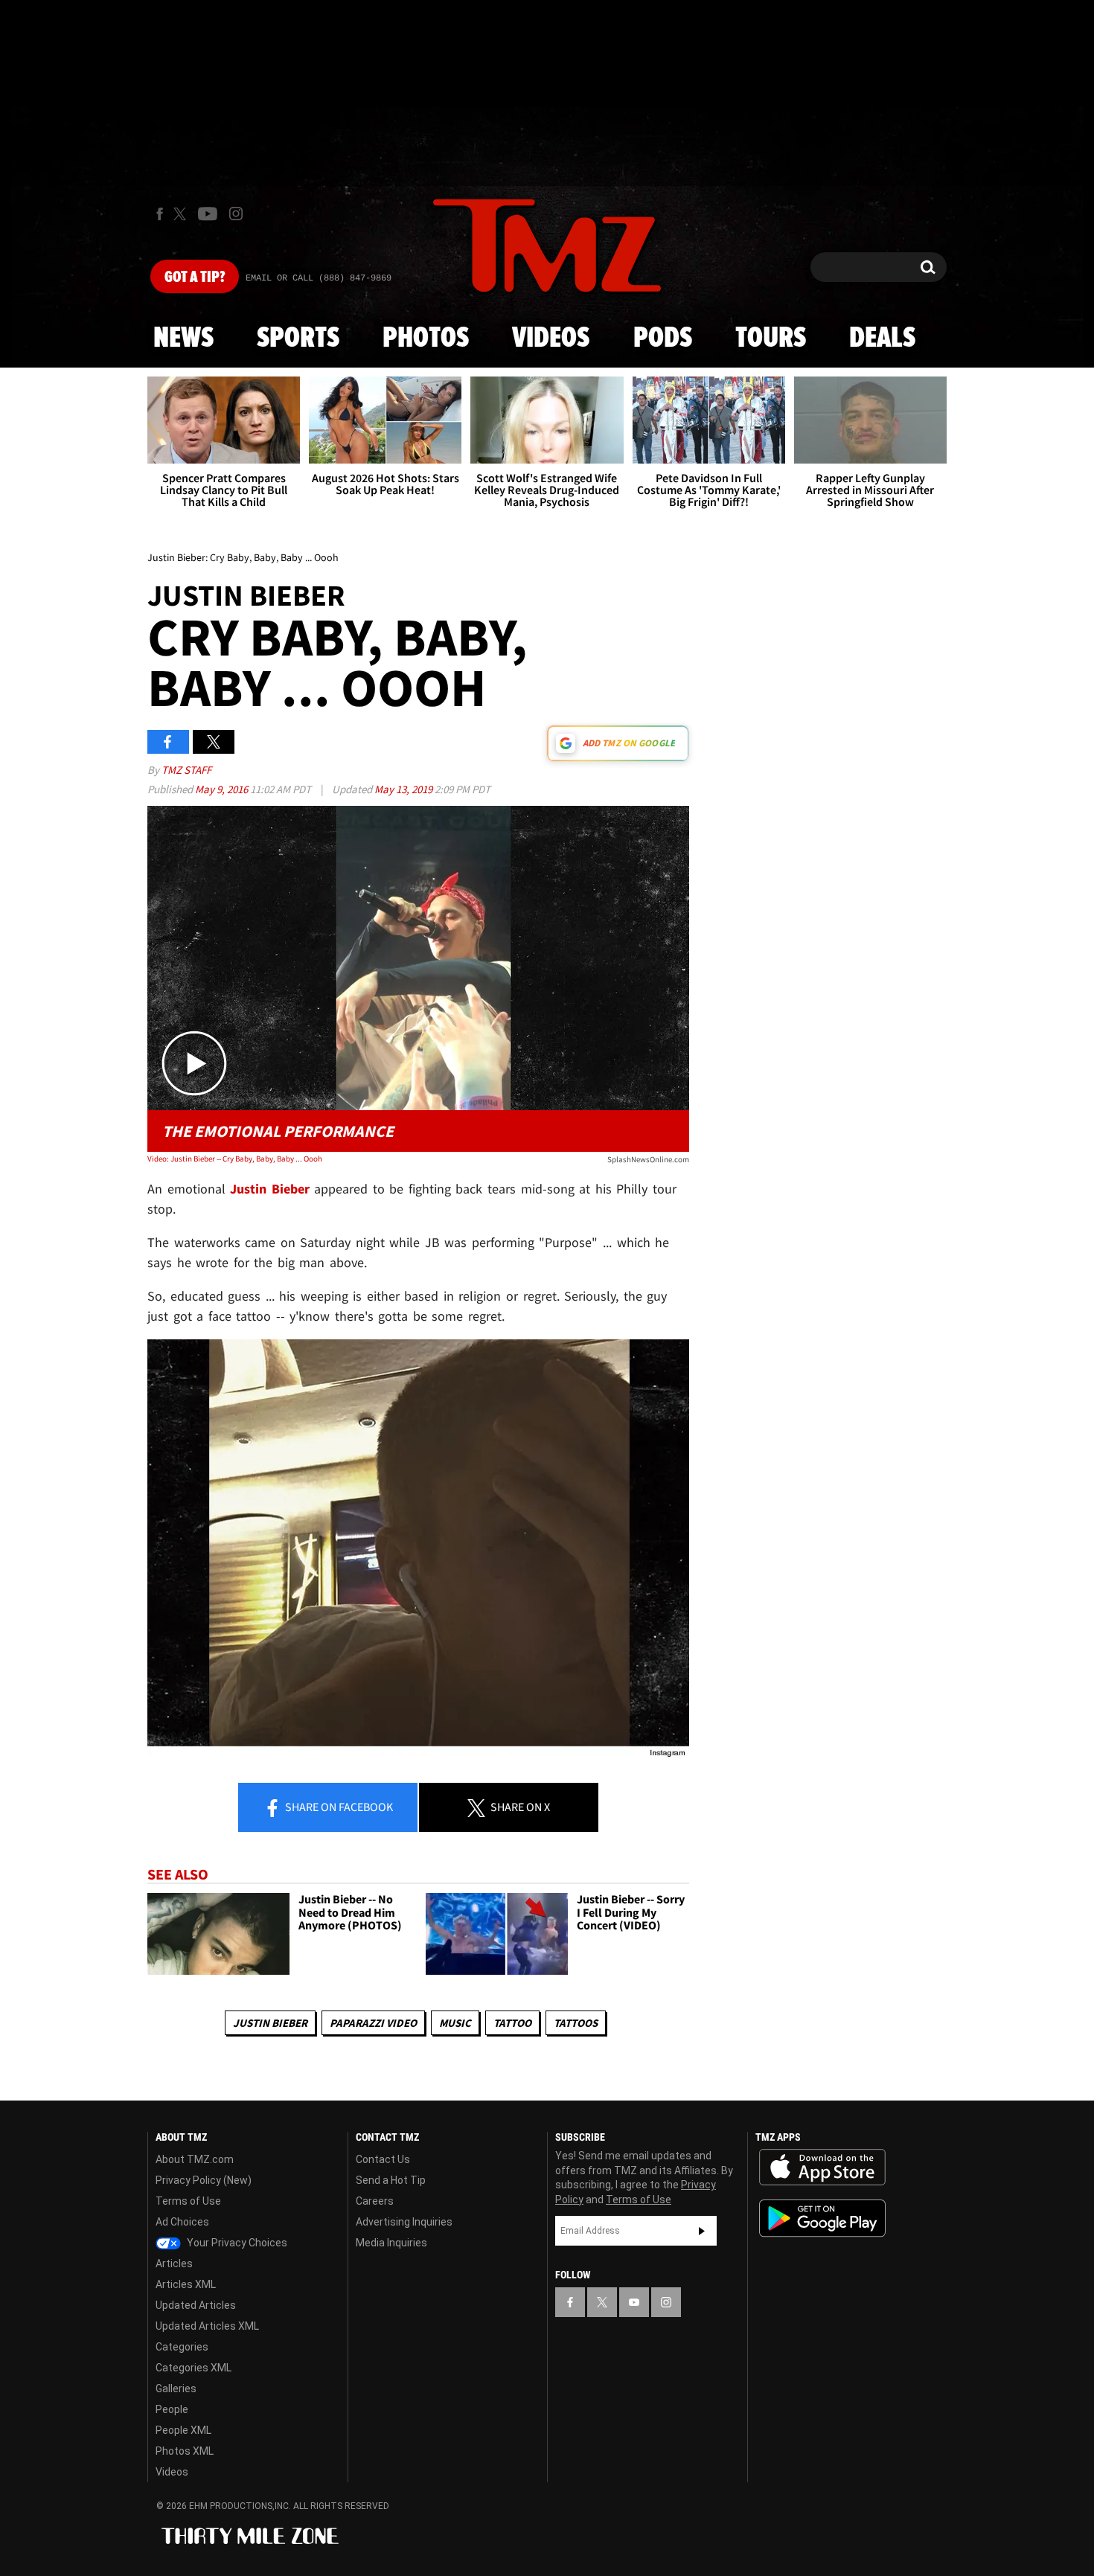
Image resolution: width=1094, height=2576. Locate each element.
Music (455, 2023)
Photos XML (185, 2451)
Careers (375, 2201)
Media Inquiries (391, 2243)
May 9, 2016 (223, 789)
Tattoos (576, 2023)
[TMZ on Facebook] (160, 214)
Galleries (176, 2388)
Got (195, 278)
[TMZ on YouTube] (634, 2302)
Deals (882, 339)
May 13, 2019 (404, 789)
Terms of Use (188, 2201)
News (183, 339)
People (172, 2409)
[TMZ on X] (182, 214)
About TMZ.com (195, 2159)
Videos (551, 339)
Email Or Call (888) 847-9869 (319, 278)
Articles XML (186, 2284)
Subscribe (702, 2231)
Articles (174, 2263)
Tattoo (512, 2023)
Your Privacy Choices (236, 2243)
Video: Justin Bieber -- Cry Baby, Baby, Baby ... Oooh (235, 1159)
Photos (426, 339)
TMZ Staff (186, 770)
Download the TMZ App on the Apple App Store (822, 2168)
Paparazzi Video (373, 2023)
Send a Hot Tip (391, 2180)
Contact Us (383, 2159)
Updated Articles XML (207, 2326)
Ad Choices (182, 2222)
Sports (298, 339)
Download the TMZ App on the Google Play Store (822, 2218)
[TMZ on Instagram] (236, 214)
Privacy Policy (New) (204, 2180)
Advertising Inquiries (404, 2222)
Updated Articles (196, 2305)
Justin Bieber (270, 2023)
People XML (183, 2430)
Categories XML (193, 2368)
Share (338, 1807)
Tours (771, 339)
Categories (182, 2347)
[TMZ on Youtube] (208, 214)
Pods (663, 339)
